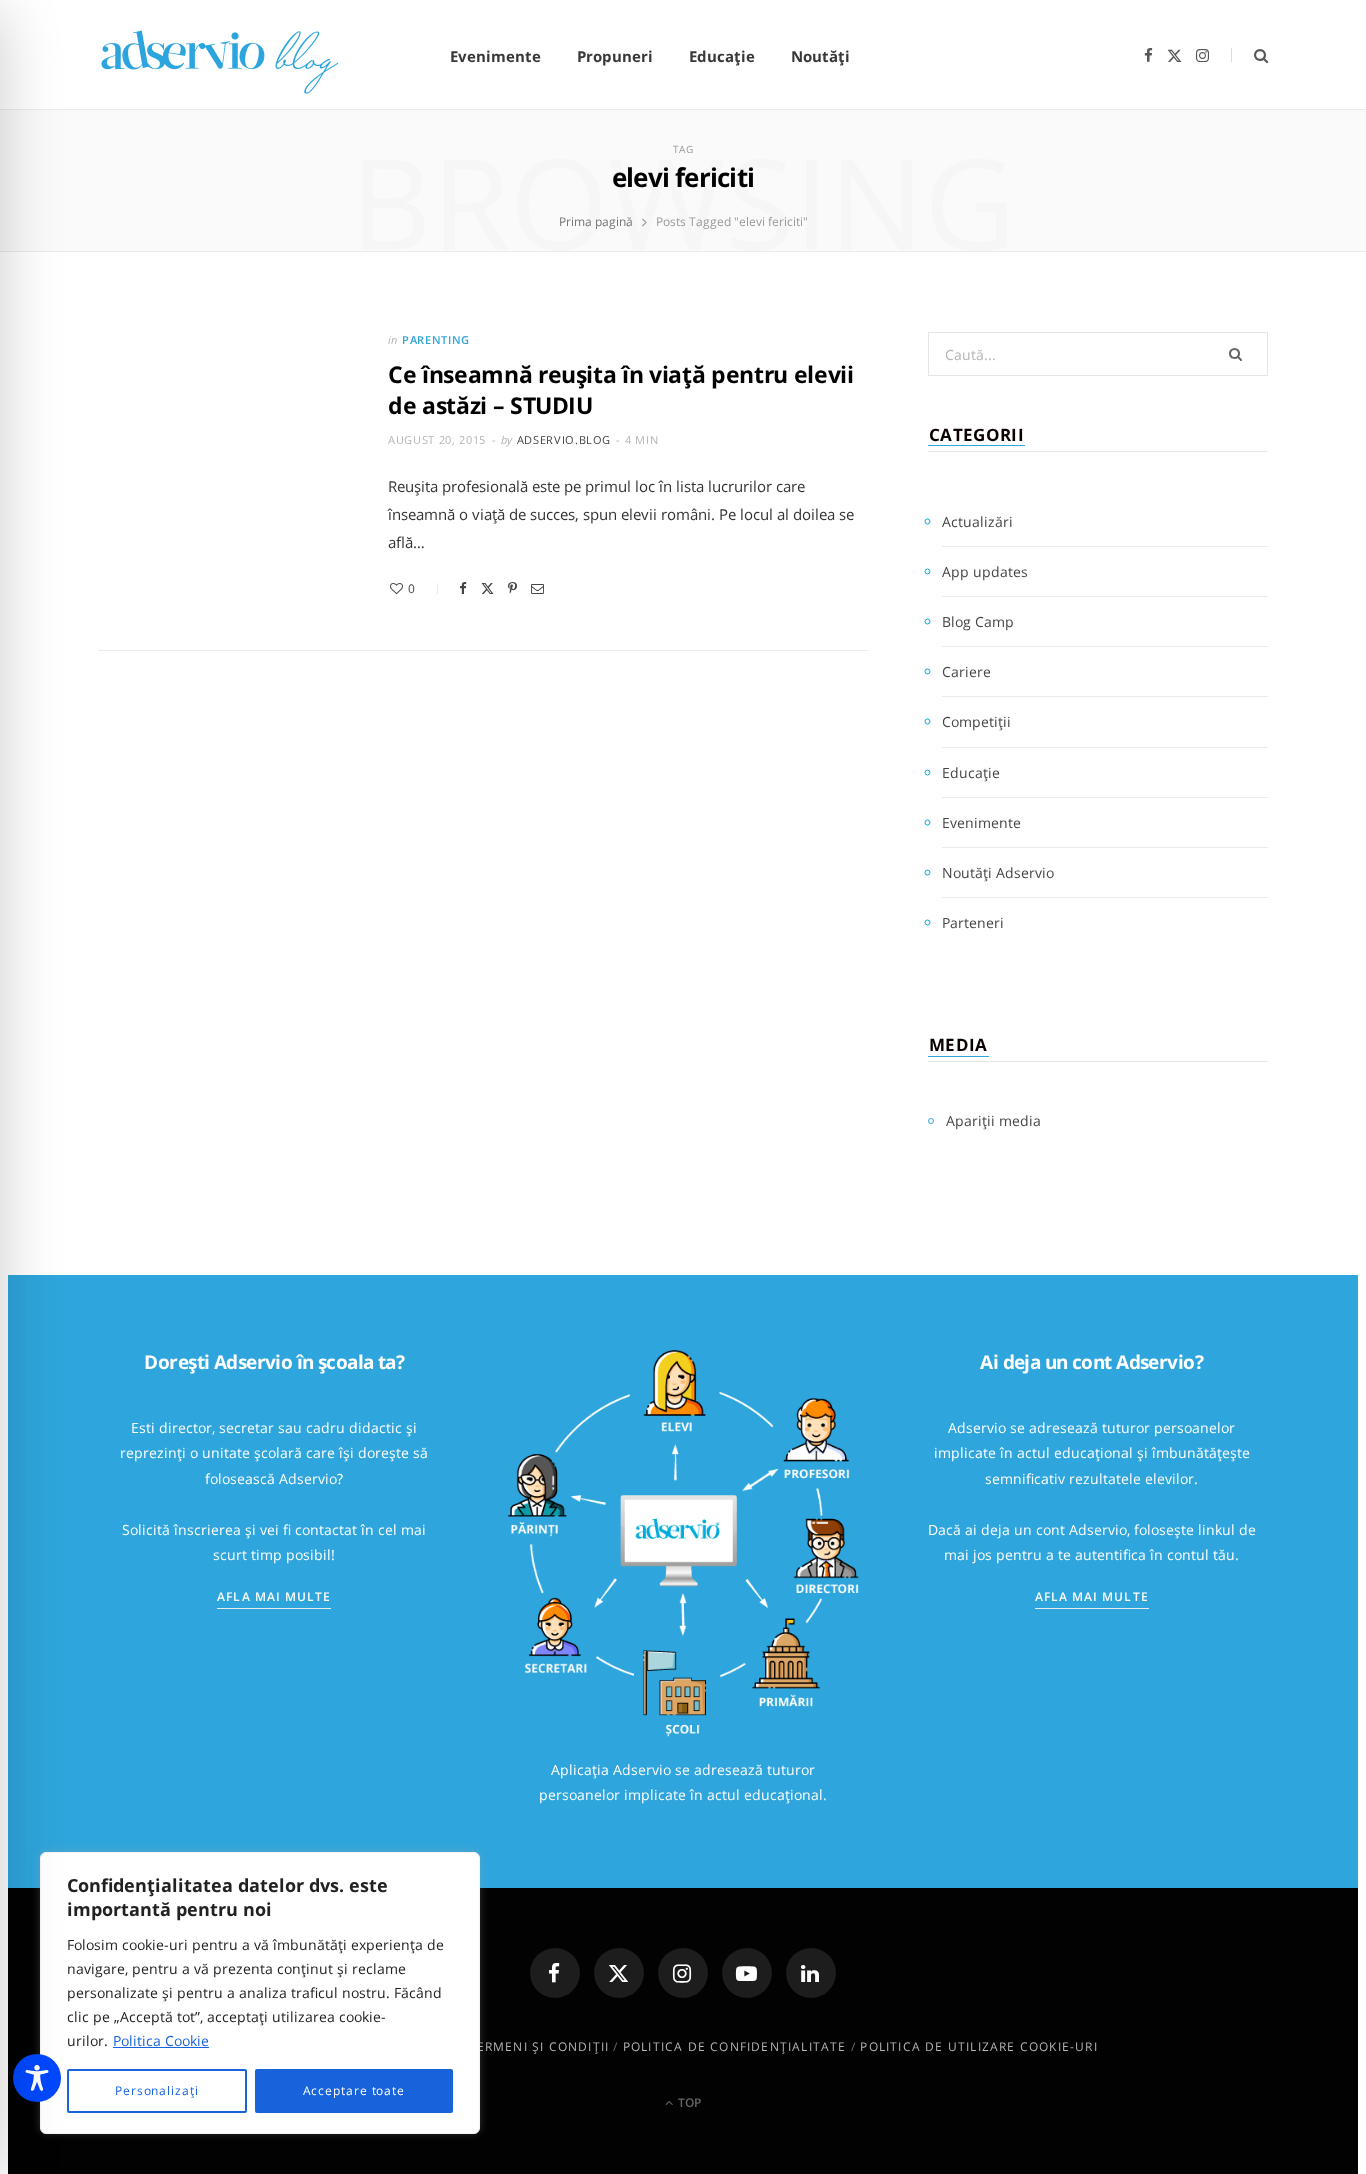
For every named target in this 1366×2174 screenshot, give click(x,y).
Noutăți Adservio (998, 872)
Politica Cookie (161, 2040)
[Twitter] (487, 588)
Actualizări (977, 521)
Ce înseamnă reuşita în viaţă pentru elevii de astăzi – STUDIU (621, 389)
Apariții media (993, 1120)
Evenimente (495, 56)
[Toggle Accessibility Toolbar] (37, 2078)
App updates (985, 571)
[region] (260, 1993)
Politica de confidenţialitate (735, 2046)
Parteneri (973, 922)
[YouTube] (747, 1973)
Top (688, 2102)
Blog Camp (978, 621)
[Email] (537, 588)
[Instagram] (683, 1973)
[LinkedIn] (811, 1973)
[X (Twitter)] (619, 1973)
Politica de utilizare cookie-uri (978, 2046)
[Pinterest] (512, 588)
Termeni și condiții (538, 2046)
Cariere (966, 671)
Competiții (976, 721)
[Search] (1249, 55)
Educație (722, 56)
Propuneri (615, 56)
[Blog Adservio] (242, 56)
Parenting (436, 339)
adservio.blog (564, 439)
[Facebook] (463, 588)
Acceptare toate (354, 2090)
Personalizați (157, 2090)
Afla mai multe (274, 1596)
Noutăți (820, 56)
